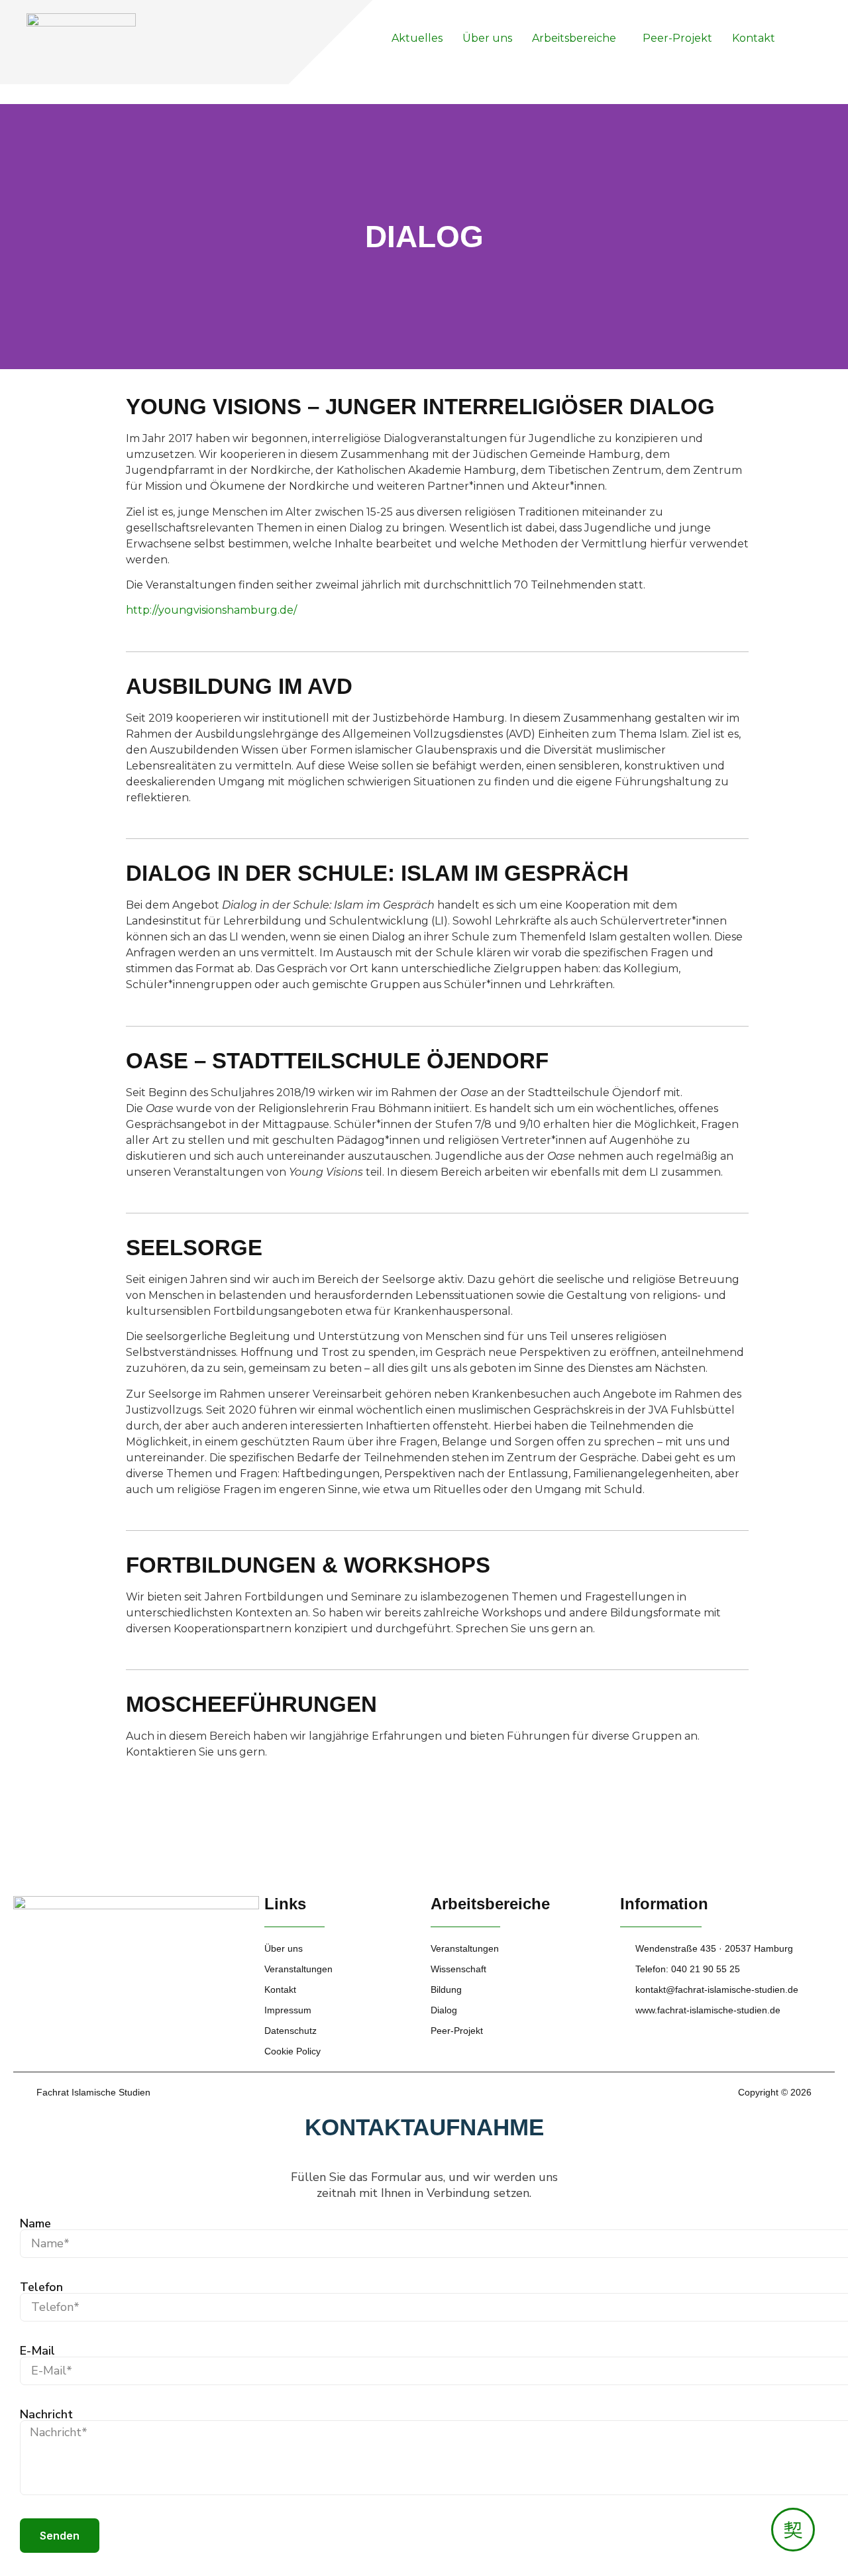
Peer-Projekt (677, 38)
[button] (577, 38)
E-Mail (37, 2351)
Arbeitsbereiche (574, 38)
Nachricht (46, 2414)
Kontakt (754, 38)
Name (35, 2223)
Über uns (487, 38)
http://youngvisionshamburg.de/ (211, 610)
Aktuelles (417, 38)
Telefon (41, 2287)
